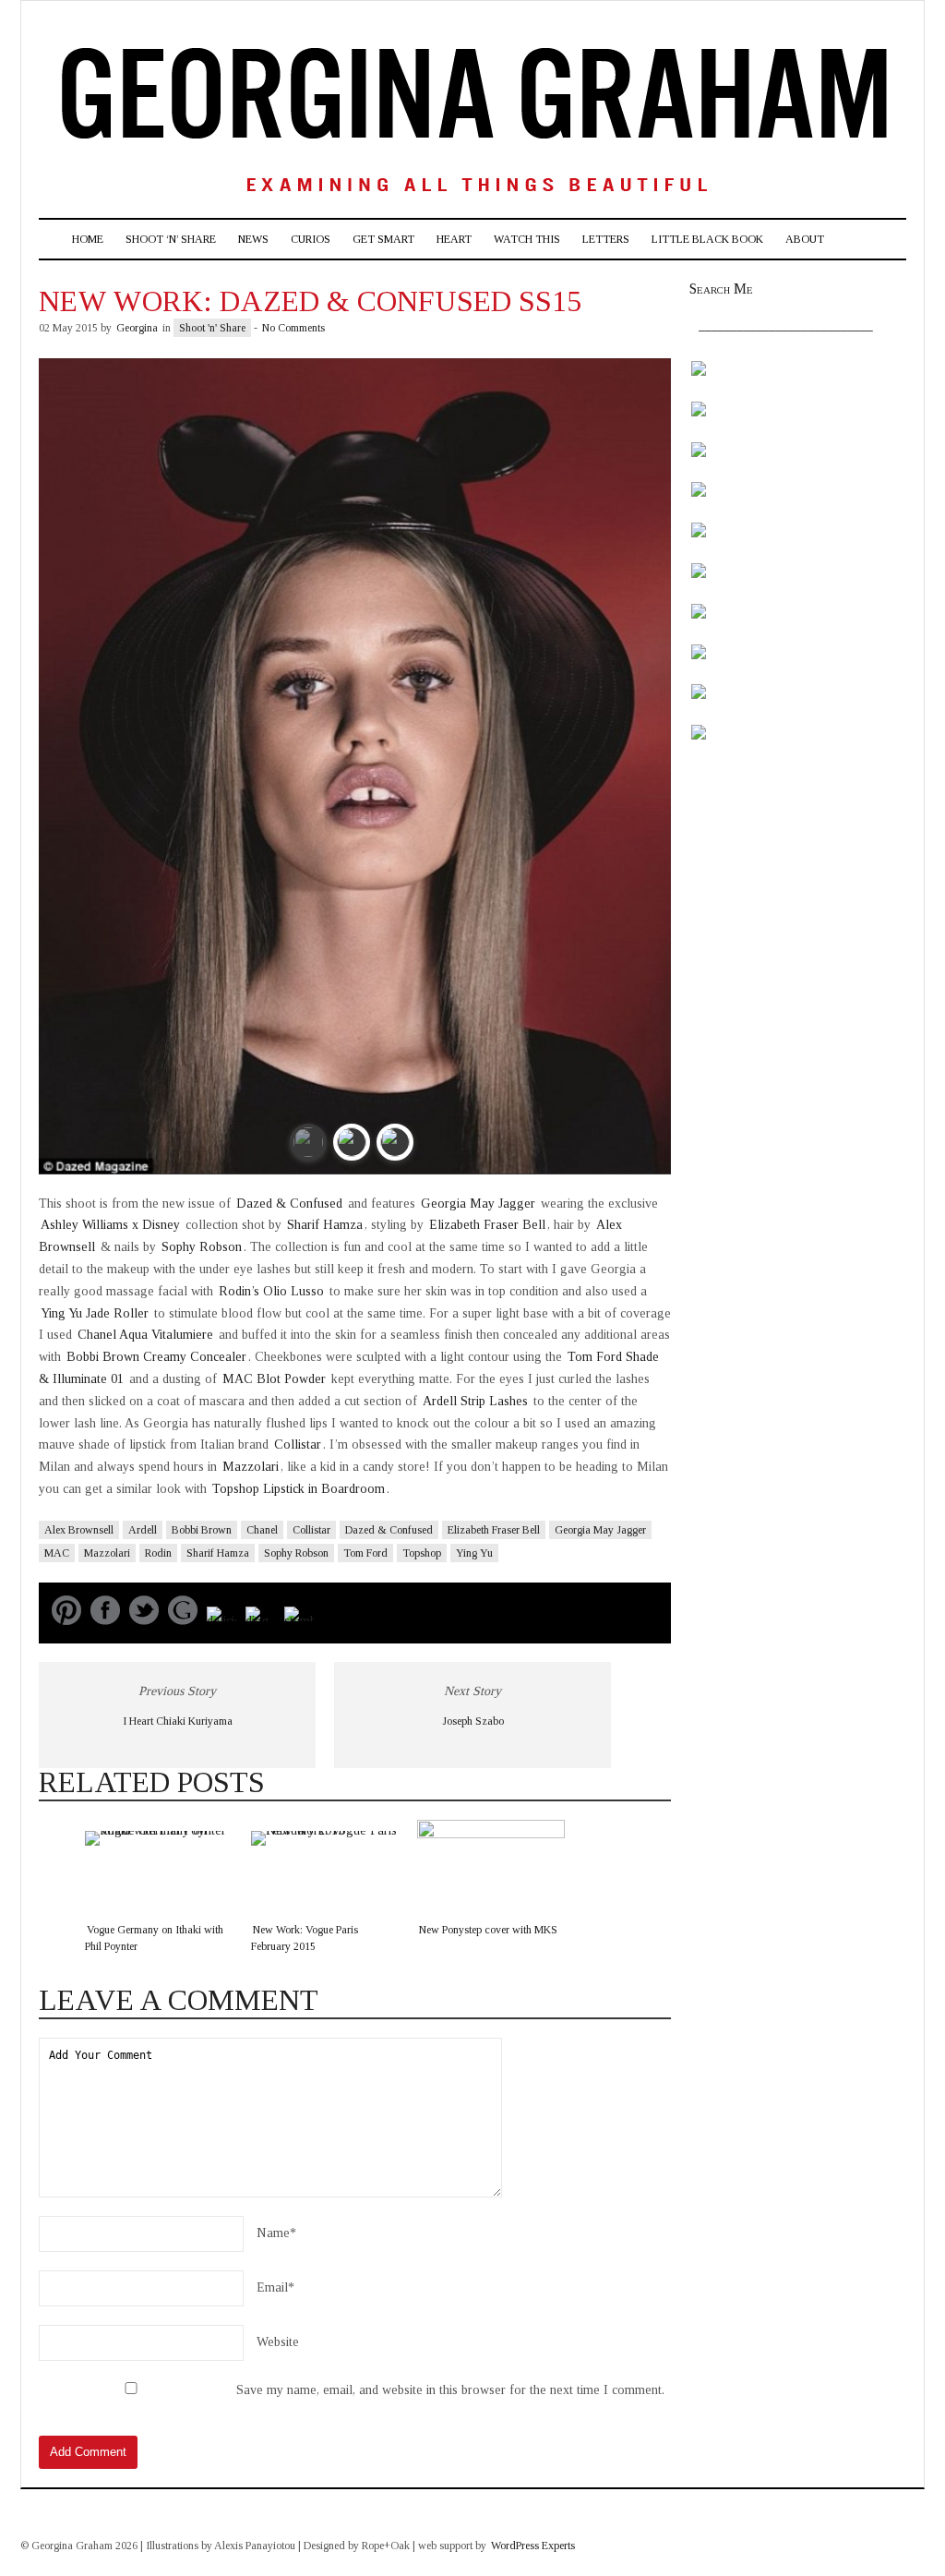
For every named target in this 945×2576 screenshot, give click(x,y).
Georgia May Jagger (478, 1204)
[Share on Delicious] (221, 1621)
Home (88, 239)
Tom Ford (365, 1553)
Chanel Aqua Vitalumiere (145, 1335)
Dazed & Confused (289, 1204)
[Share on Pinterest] (66, 1621)
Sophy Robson (202, 1247)
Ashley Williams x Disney (112, 1225)
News (253, 239)
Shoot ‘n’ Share (171, 239)
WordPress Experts (533, 2546)
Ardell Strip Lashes (475, 1401)
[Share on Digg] (260, 1621)
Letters (606, 239)
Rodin (158, 1553)
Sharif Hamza (325, 1225)
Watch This (527, 239)
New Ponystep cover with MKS (488, 1930)
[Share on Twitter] (144, 1621)
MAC (57, 1553)
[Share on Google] (183, 1621)
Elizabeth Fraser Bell (487, 1225)
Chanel (262, 1530)
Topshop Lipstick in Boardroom (299, 1489)
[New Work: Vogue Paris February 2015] (325, 1866)
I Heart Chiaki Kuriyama (178, 1721)
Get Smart (383, 239)
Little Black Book (707, 239)
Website (278, 2342)
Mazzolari (251, 1467)
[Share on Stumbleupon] (299, 1621)
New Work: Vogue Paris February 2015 (305, 1938)
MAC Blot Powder (274, 1379)
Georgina (137, 328)
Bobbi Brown (202, 1530)
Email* (275, 2287)
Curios (311, 239)
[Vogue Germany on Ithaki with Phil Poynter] (159, 1866)
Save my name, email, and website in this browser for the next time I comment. (450, 2390)
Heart (454, 239)
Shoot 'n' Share (212, 328)
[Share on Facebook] (105, 1621)
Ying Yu (474, 1553)
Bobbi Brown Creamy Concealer (156, 1357)
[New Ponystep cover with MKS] (491, 1866)
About (805, 239)
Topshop (422, 1553)
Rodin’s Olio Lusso (271, 1291)
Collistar (298, 1444)
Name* (276, 2233)
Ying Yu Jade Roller (96, 1313)
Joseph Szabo (473, 1721)
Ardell (143, 1530)
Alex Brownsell (79, 1530)
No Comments (293, 328)
